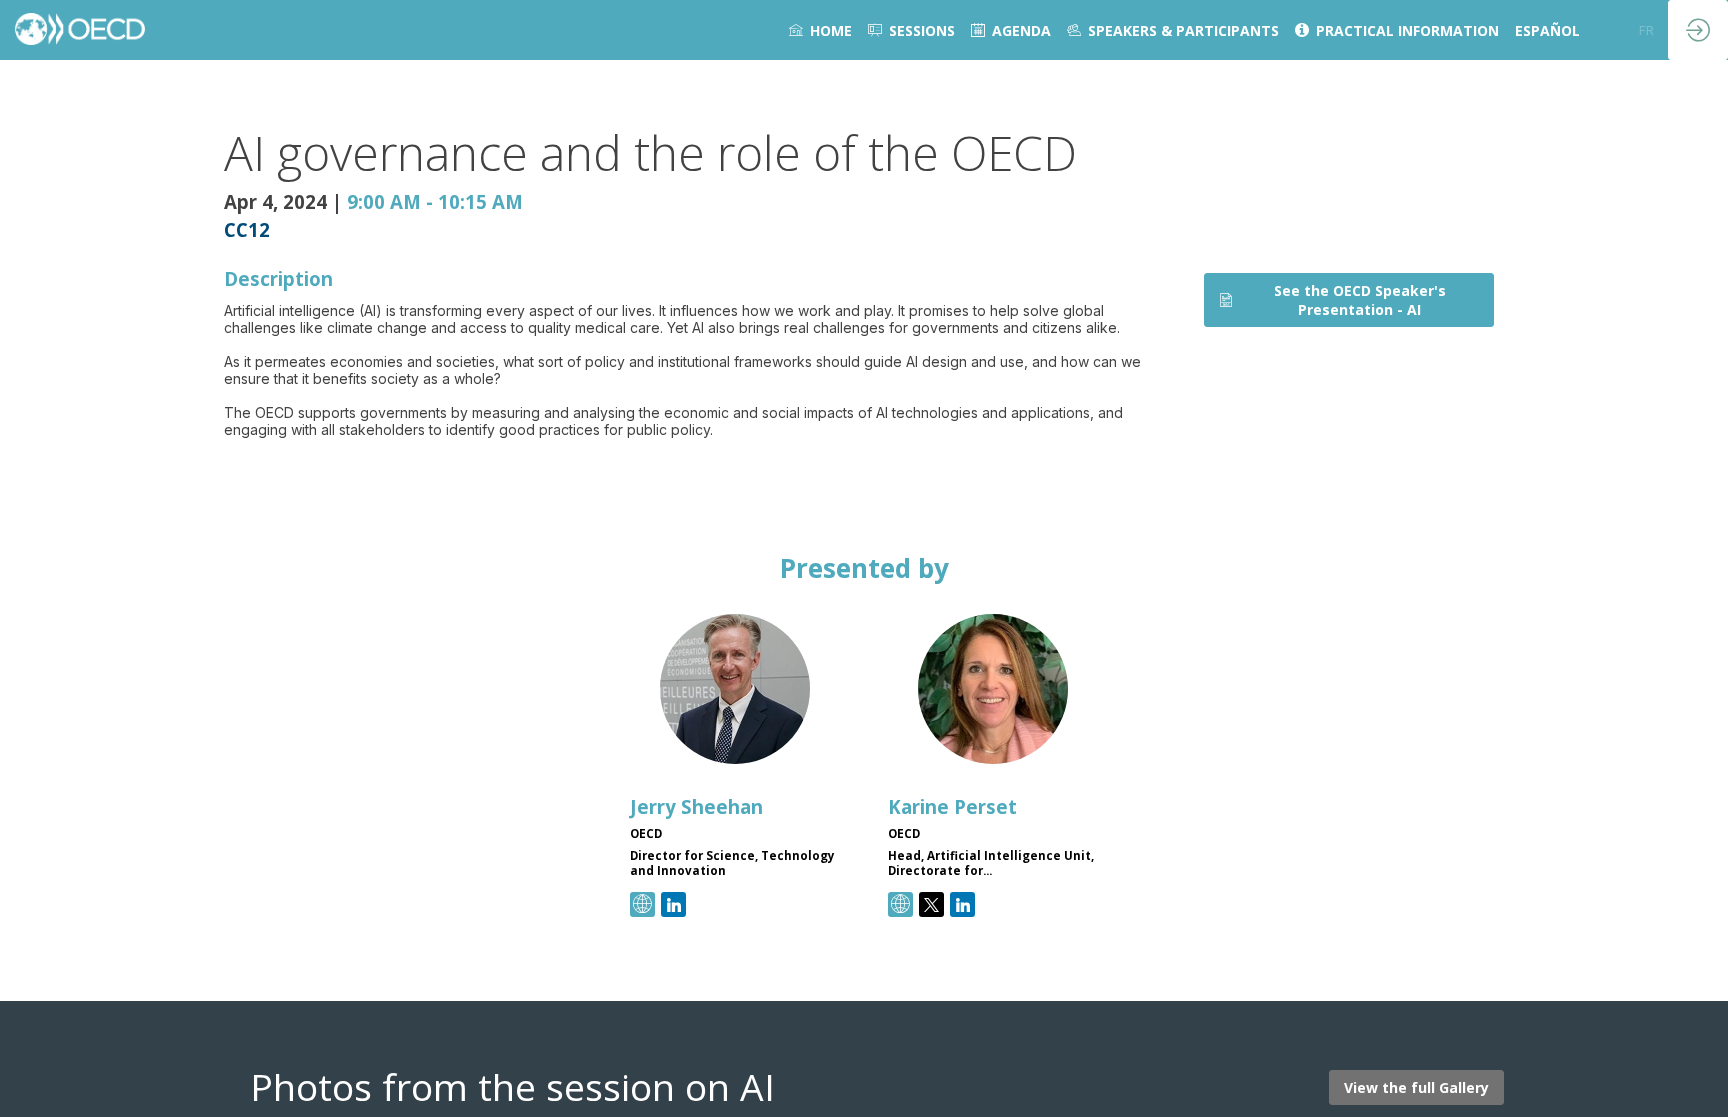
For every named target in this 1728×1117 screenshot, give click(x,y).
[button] (1624, 30)
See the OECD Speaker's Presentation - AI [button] (1360, 300)
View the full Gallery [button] (1416, 1088)
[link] (820, 30)
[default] (911, 30)
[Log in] (1698, 30)
